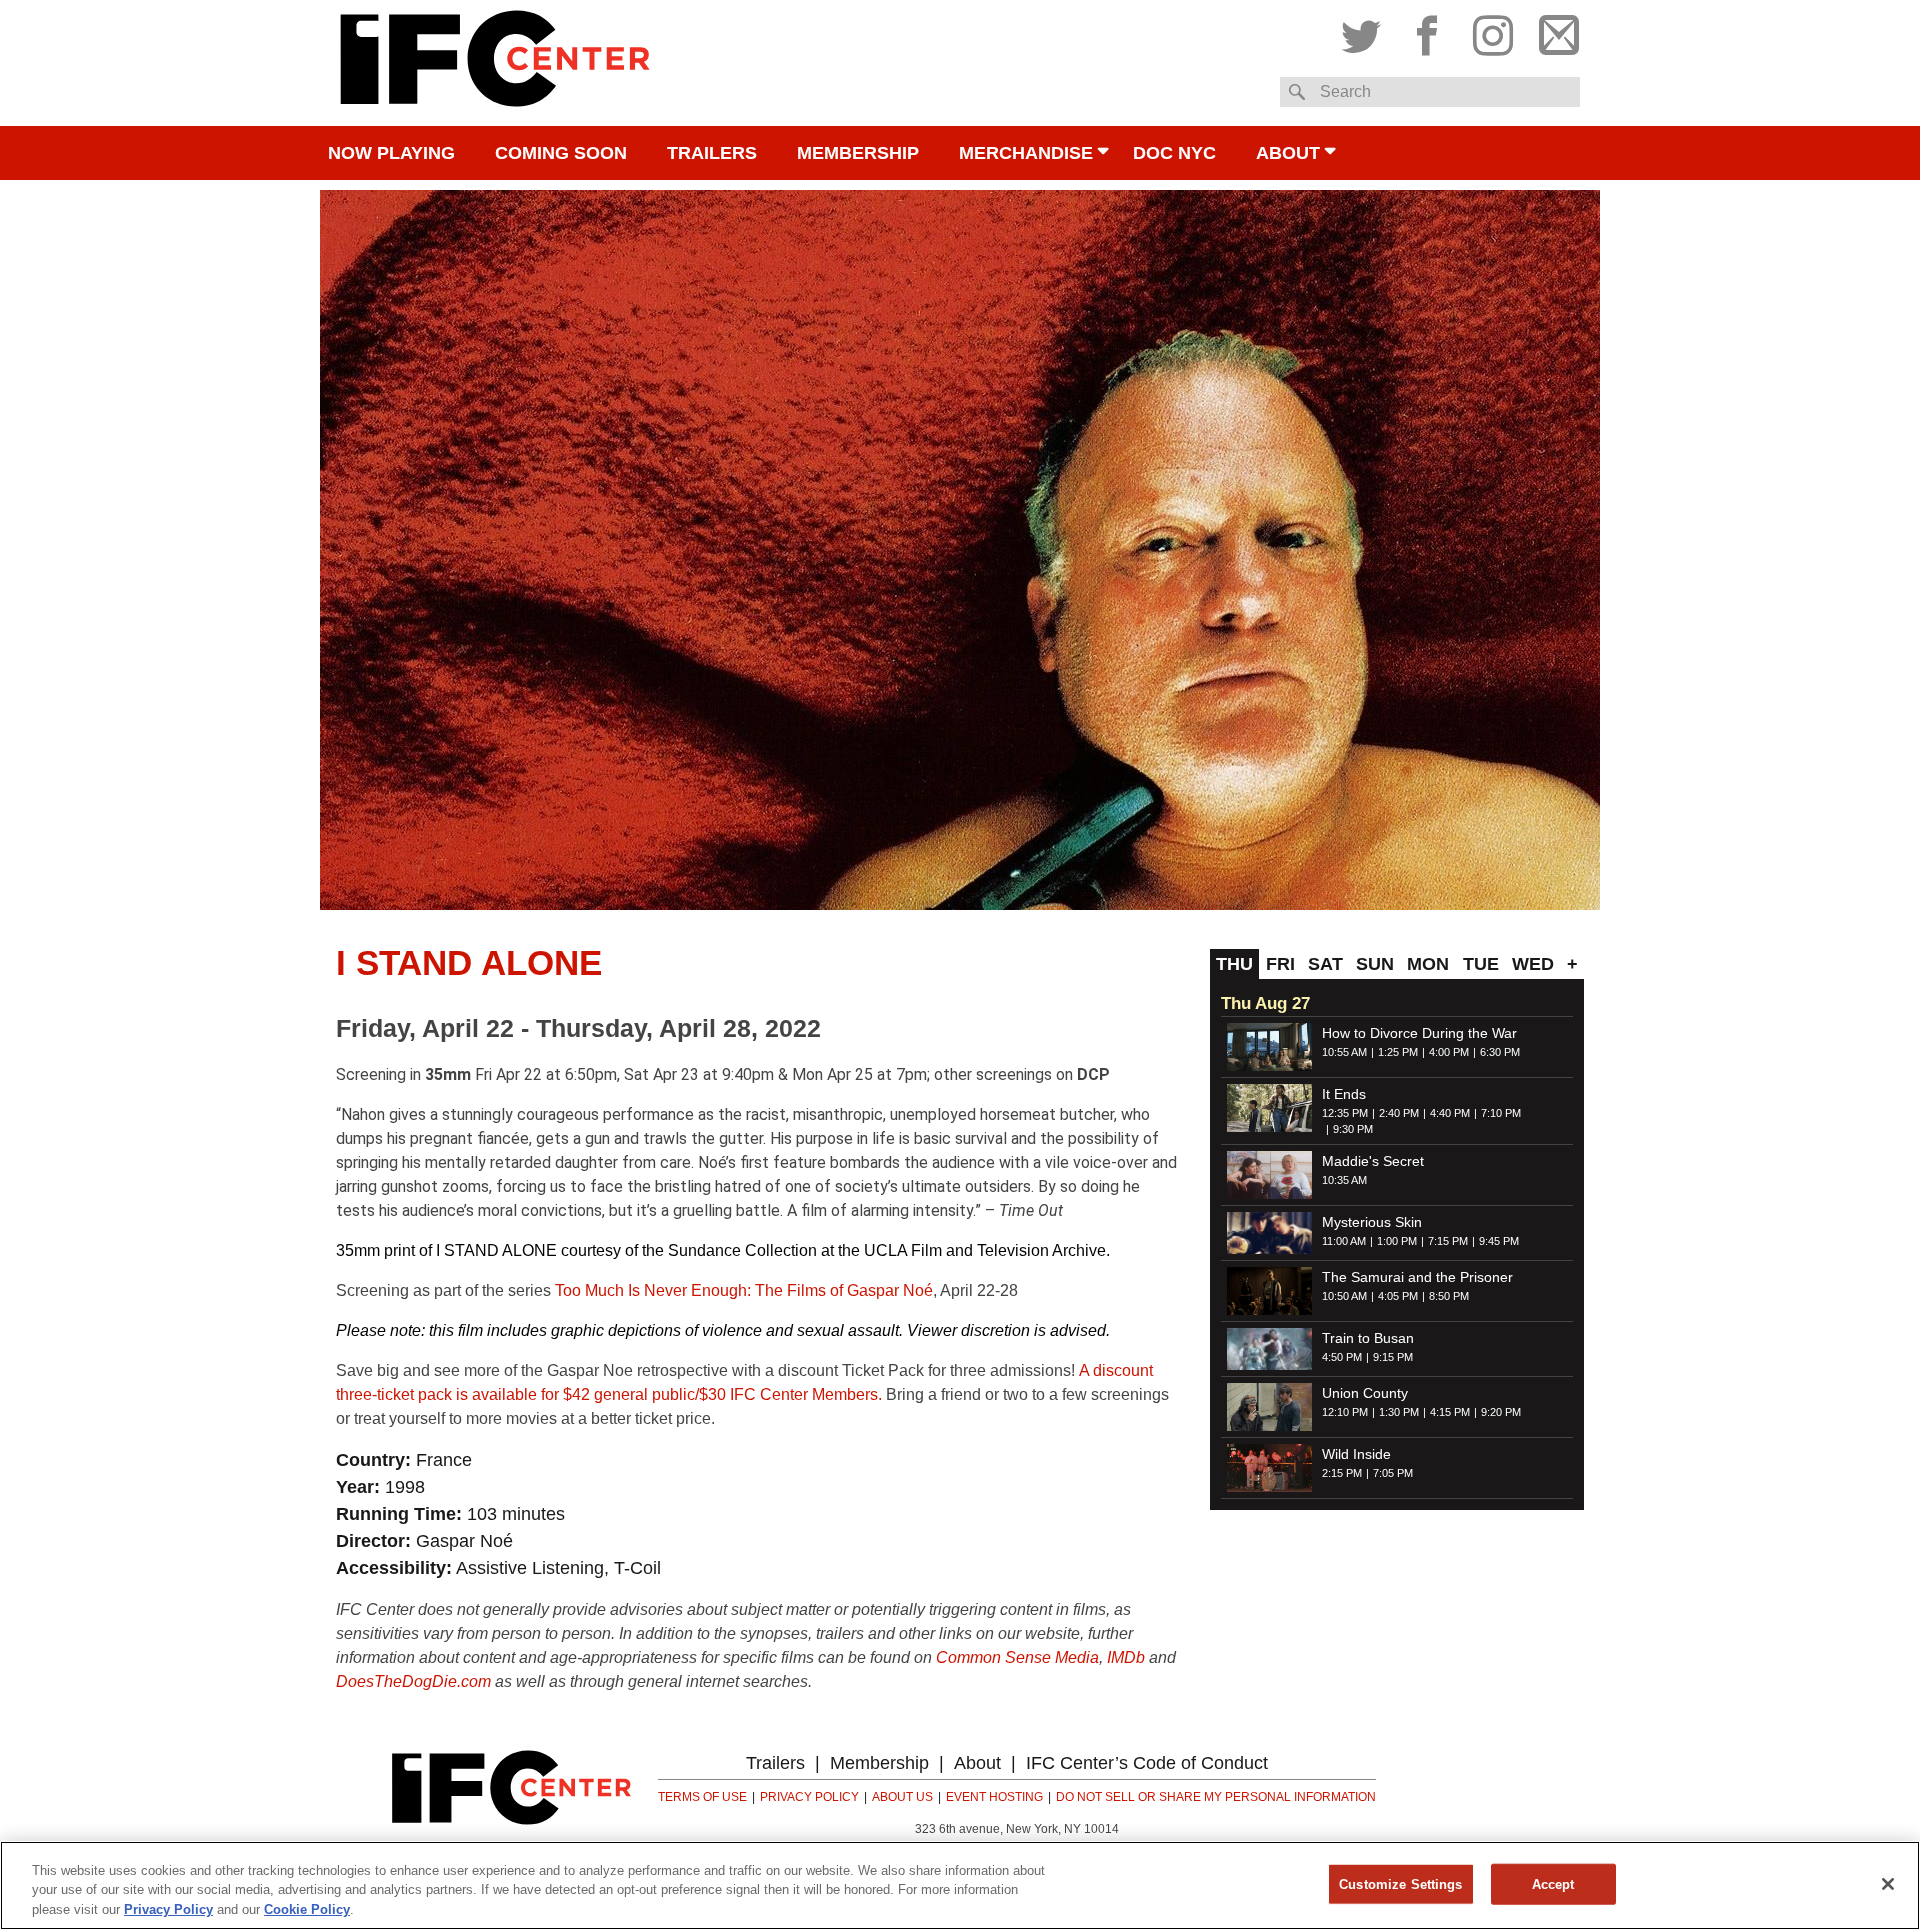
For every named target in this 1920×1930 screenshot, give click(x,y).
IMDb (1126, 1657)
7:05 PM (1393, 1473)
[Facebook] (1427, 31)
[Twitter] (1366, 31)
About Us (902, 1797)
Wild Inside (1356, 1454)
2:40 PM (1399, 1113)
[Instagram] (1493, 31)
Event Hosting (994, 1797)
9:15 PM (1393, 1357)
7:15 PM (1448, 1241)
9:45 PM (1499, 1241)
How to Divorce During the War (1419, 1033)
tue (1481, 964)
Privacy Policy (809, 1797)
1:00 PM (1397, 1241)
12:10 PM (1345, 1412)
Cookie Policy (307, 1909)
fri (1280, 964)
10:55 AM (1344, 1052)
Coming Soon (561, 153)
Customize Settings (1400, 1883)
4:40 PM (1450, 1113)
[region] (960, 1885)
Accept (1553, 1883)
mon (1428, 964)
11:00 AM (1344, 1241)
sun (1375, 964)
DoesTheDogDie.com (413, 1681)
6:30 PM (1500, 1052)
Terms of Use (702, 1797)
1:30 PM (1399, 1412)
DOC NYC (1174, 153)
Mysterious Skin (1372, 1222)
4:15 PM (1450, 1412)
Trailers (712, 153)
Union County (1365, 1393)
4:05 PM (1398, 1296)
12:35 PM (1345, 1113)
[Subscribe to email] (1554, 31)
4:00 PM (1449, 1052)
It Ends (1344, 1094)
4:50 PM (1342, 1357)
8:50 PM (1449, 1296)
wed (1533, 964)
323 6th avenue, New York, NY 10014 (1017, 1829)
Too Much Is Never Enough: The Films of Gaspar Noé (744, 1290)
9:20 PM (1501, 1412)
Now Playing (391, 153)
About (1288, 153)
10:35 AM (1344, 1180)
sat (1325, 964)
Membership (858, 153)
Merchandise (1026, 153)
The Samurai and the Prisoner (1417, 1277)
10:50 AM (1344, 1296)
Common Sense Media (1017, 1657)
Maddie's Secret (1373, 1161)
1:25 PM (1398, 1052)
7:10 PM (1501, 1113)
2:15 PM (1342, 1473)
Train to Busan (1368, 1338)
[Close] (1888, 1884)
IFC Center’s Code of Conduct (1147, 1763)
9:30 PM (1353, 1129)
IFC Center (495, 63)
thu (1234, 964)
